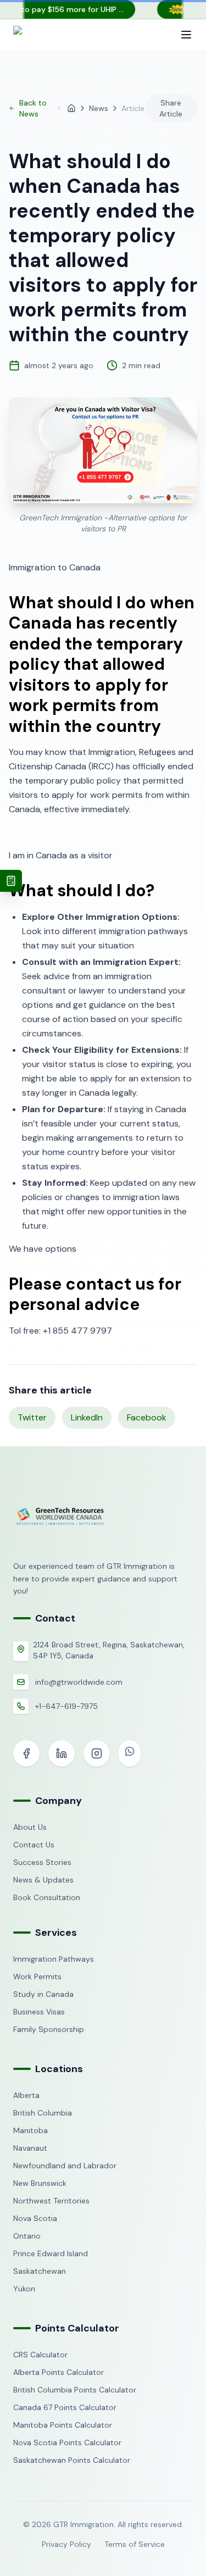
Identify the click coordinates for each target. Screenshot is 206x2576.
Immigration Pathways (54, 1959)
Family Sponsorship (49, 2029)
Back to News (33, 108)
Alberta (26, 2095)
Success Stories (42, 1862)
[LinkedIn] (62, 1753)
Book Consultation (47, 1897)
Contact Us (34, 1845)
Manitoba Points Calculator (63, 2425)
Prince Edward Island (51, 2253)
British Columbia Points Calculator (75, 2390)
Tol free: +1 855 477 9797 (60, 1331)
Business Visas (39, 2012)
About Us (30, 1827)
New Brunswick (40, 2183)
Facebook (147, 1417)
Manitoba (30, 2130)
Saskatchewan (40, 2271)
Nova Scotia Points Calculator (67, 2442)
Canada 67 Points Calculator (65, 2407)
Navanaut (30, 2148)
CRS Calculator (40, 2355)
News (99, 108)
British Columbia (43, 2113)
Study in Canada (43, 1994)
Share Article (171, 108)
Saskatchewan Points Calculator (72, 2460)
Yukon (24, 2289)
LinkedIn (87, 1417)
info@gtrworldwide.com (79, 1682)
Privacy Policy (66, 2544)
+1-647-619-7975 (66, 1706)
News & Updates (43, 1880)
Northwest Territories (51, 2201)
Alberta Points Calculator (59, 2372)
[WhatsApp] (130, 1753)
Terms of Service (135, 2544)
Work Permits (37, 1977)
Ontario (27, 2236)
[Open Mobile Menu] (186, 35)
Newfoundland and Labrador (65, 2166)
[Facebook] (26, 1753)
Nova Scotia (35, 2218)
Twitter (32, 1417)
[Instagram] (97, 1753)
